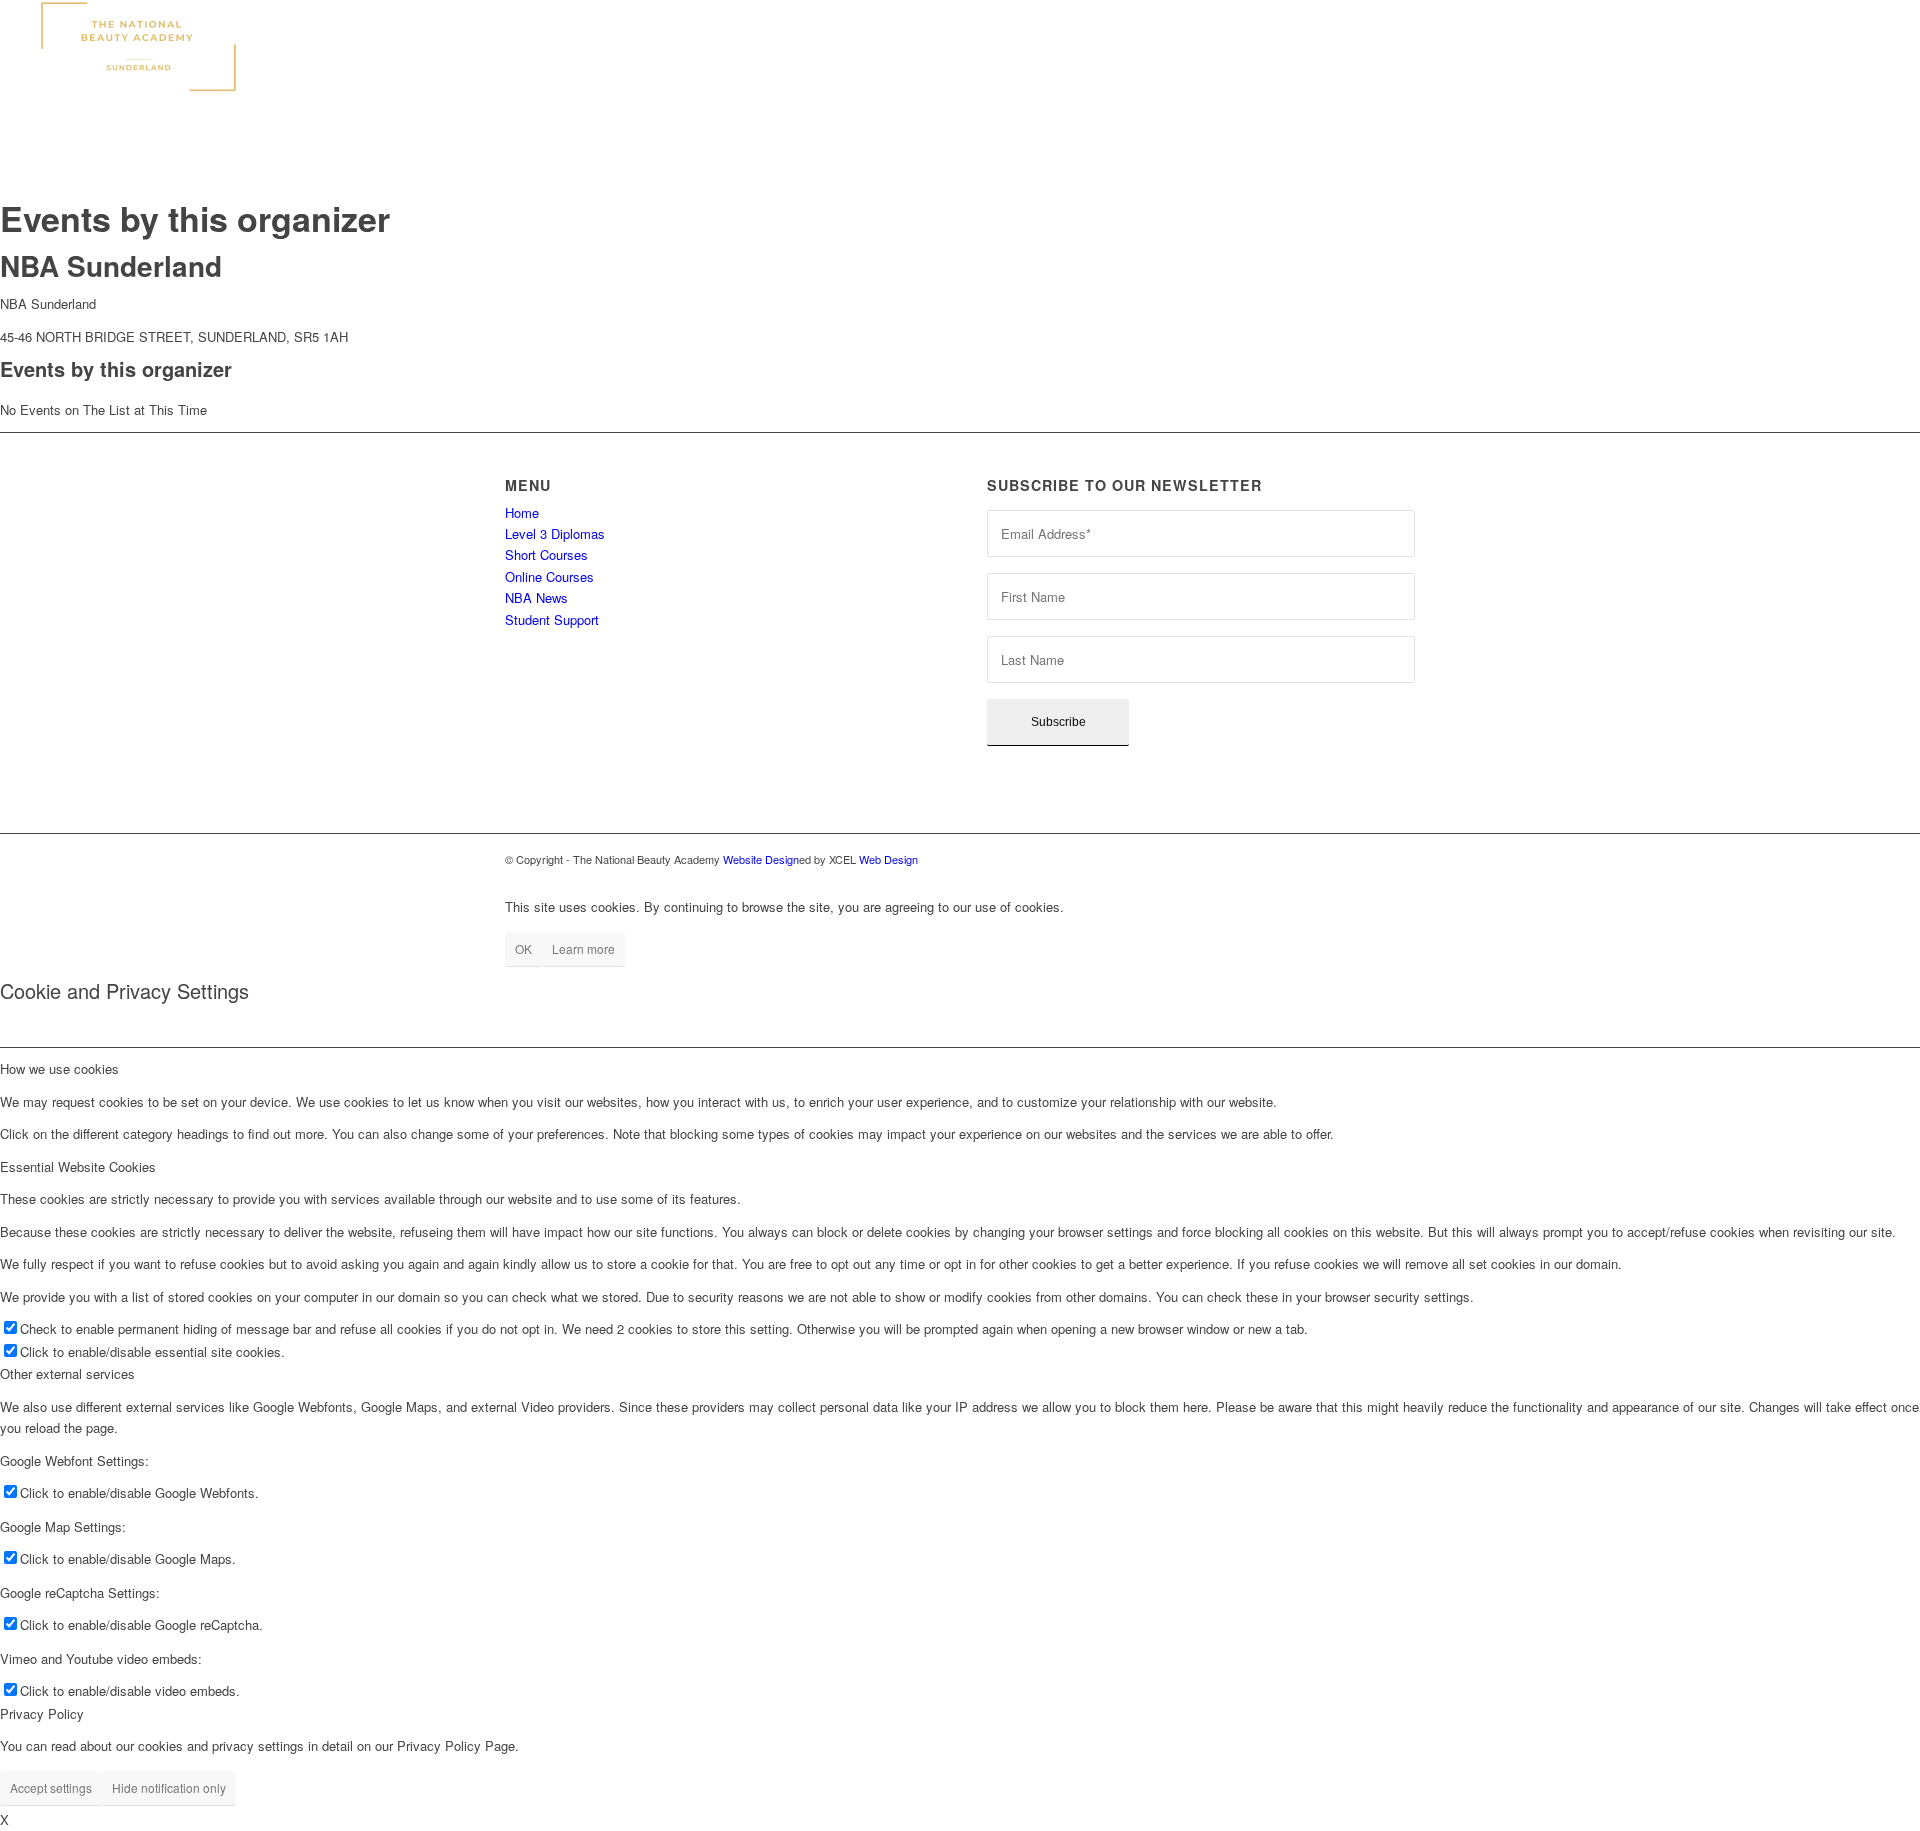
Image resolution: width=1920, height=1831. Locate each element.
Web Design (888, 859)
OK (523, 948)
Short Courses (546, 554)
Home (522, 512)
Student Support (552, 619)
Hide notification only (169, 1787)
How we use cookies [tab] (59, 1068)
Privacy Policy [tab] (42, 1713)
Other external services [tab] (67, 1373)
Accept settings (51, 1787)
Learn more (583, 948)
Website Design (761, 859)
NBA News (536, 597)
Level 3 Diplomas (555, 533)
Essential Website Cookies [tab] (78, 1166)
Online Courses (549, 576)
